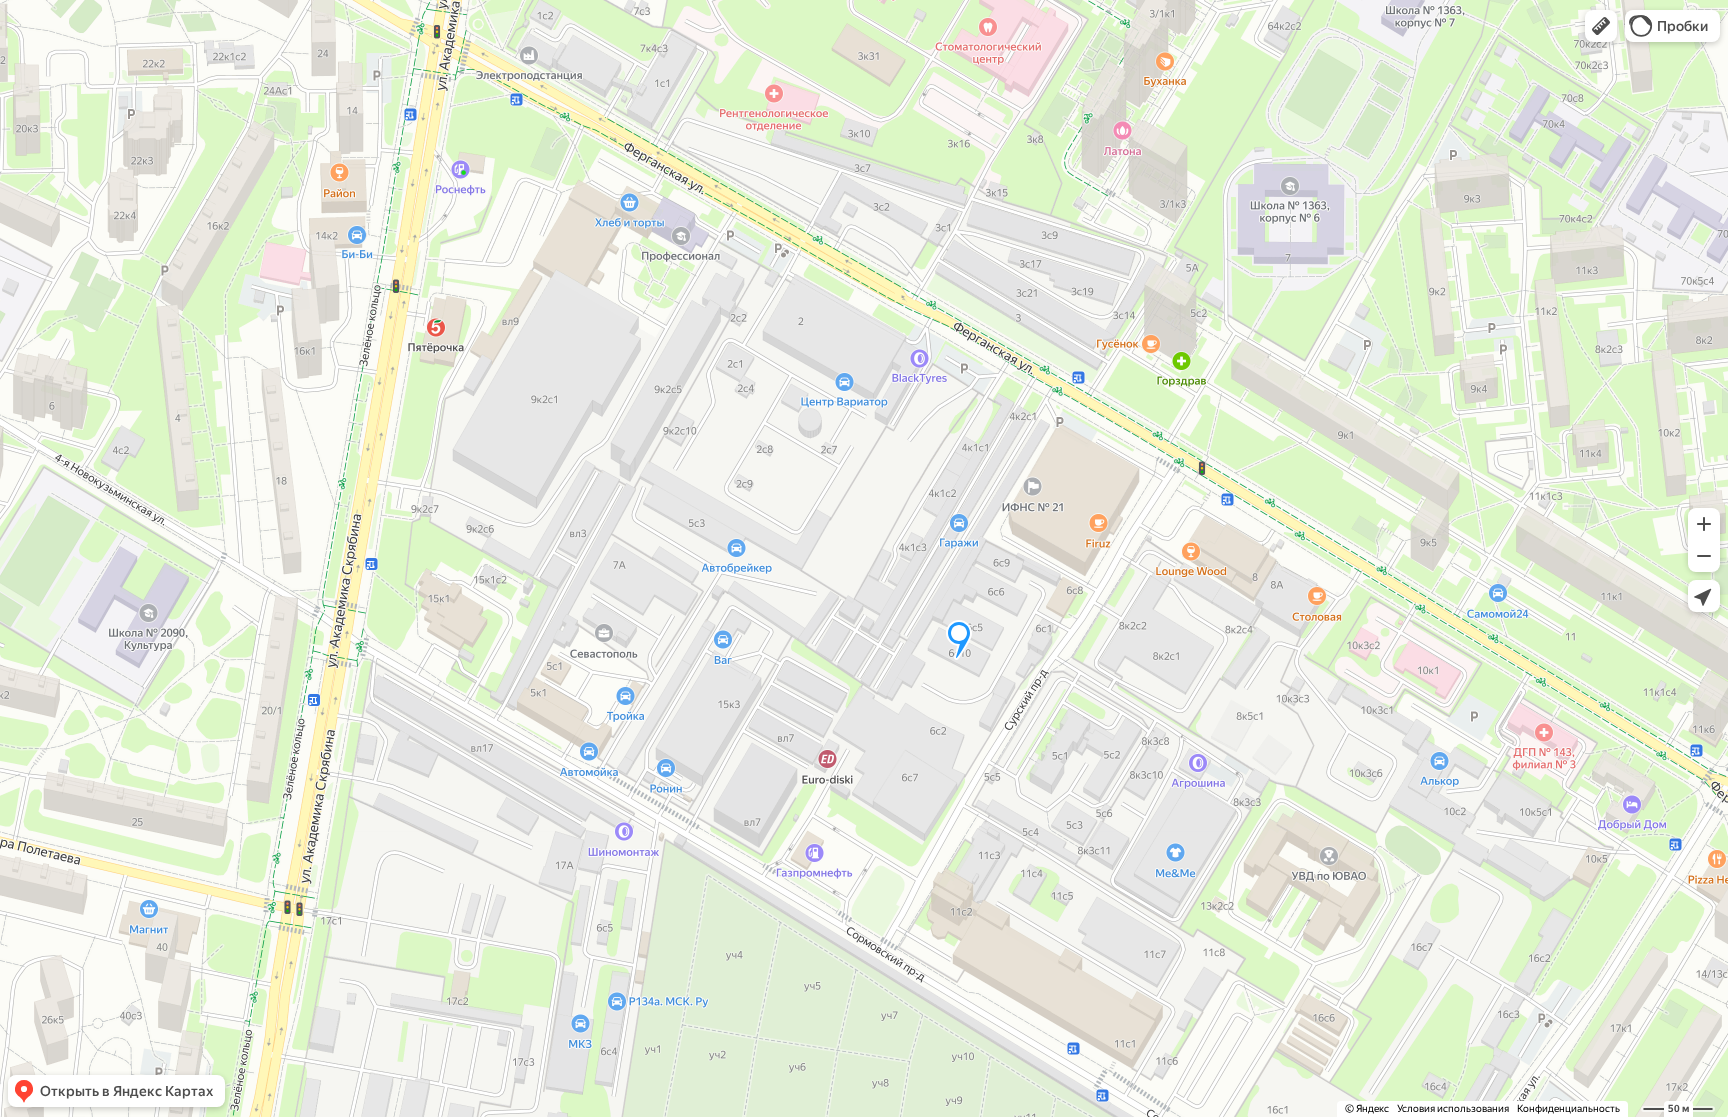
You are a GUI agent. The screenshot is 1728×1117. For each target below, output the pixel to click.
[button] (1601, 26)
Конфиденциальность (1568, 1108)
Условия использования (1453, 1108)
